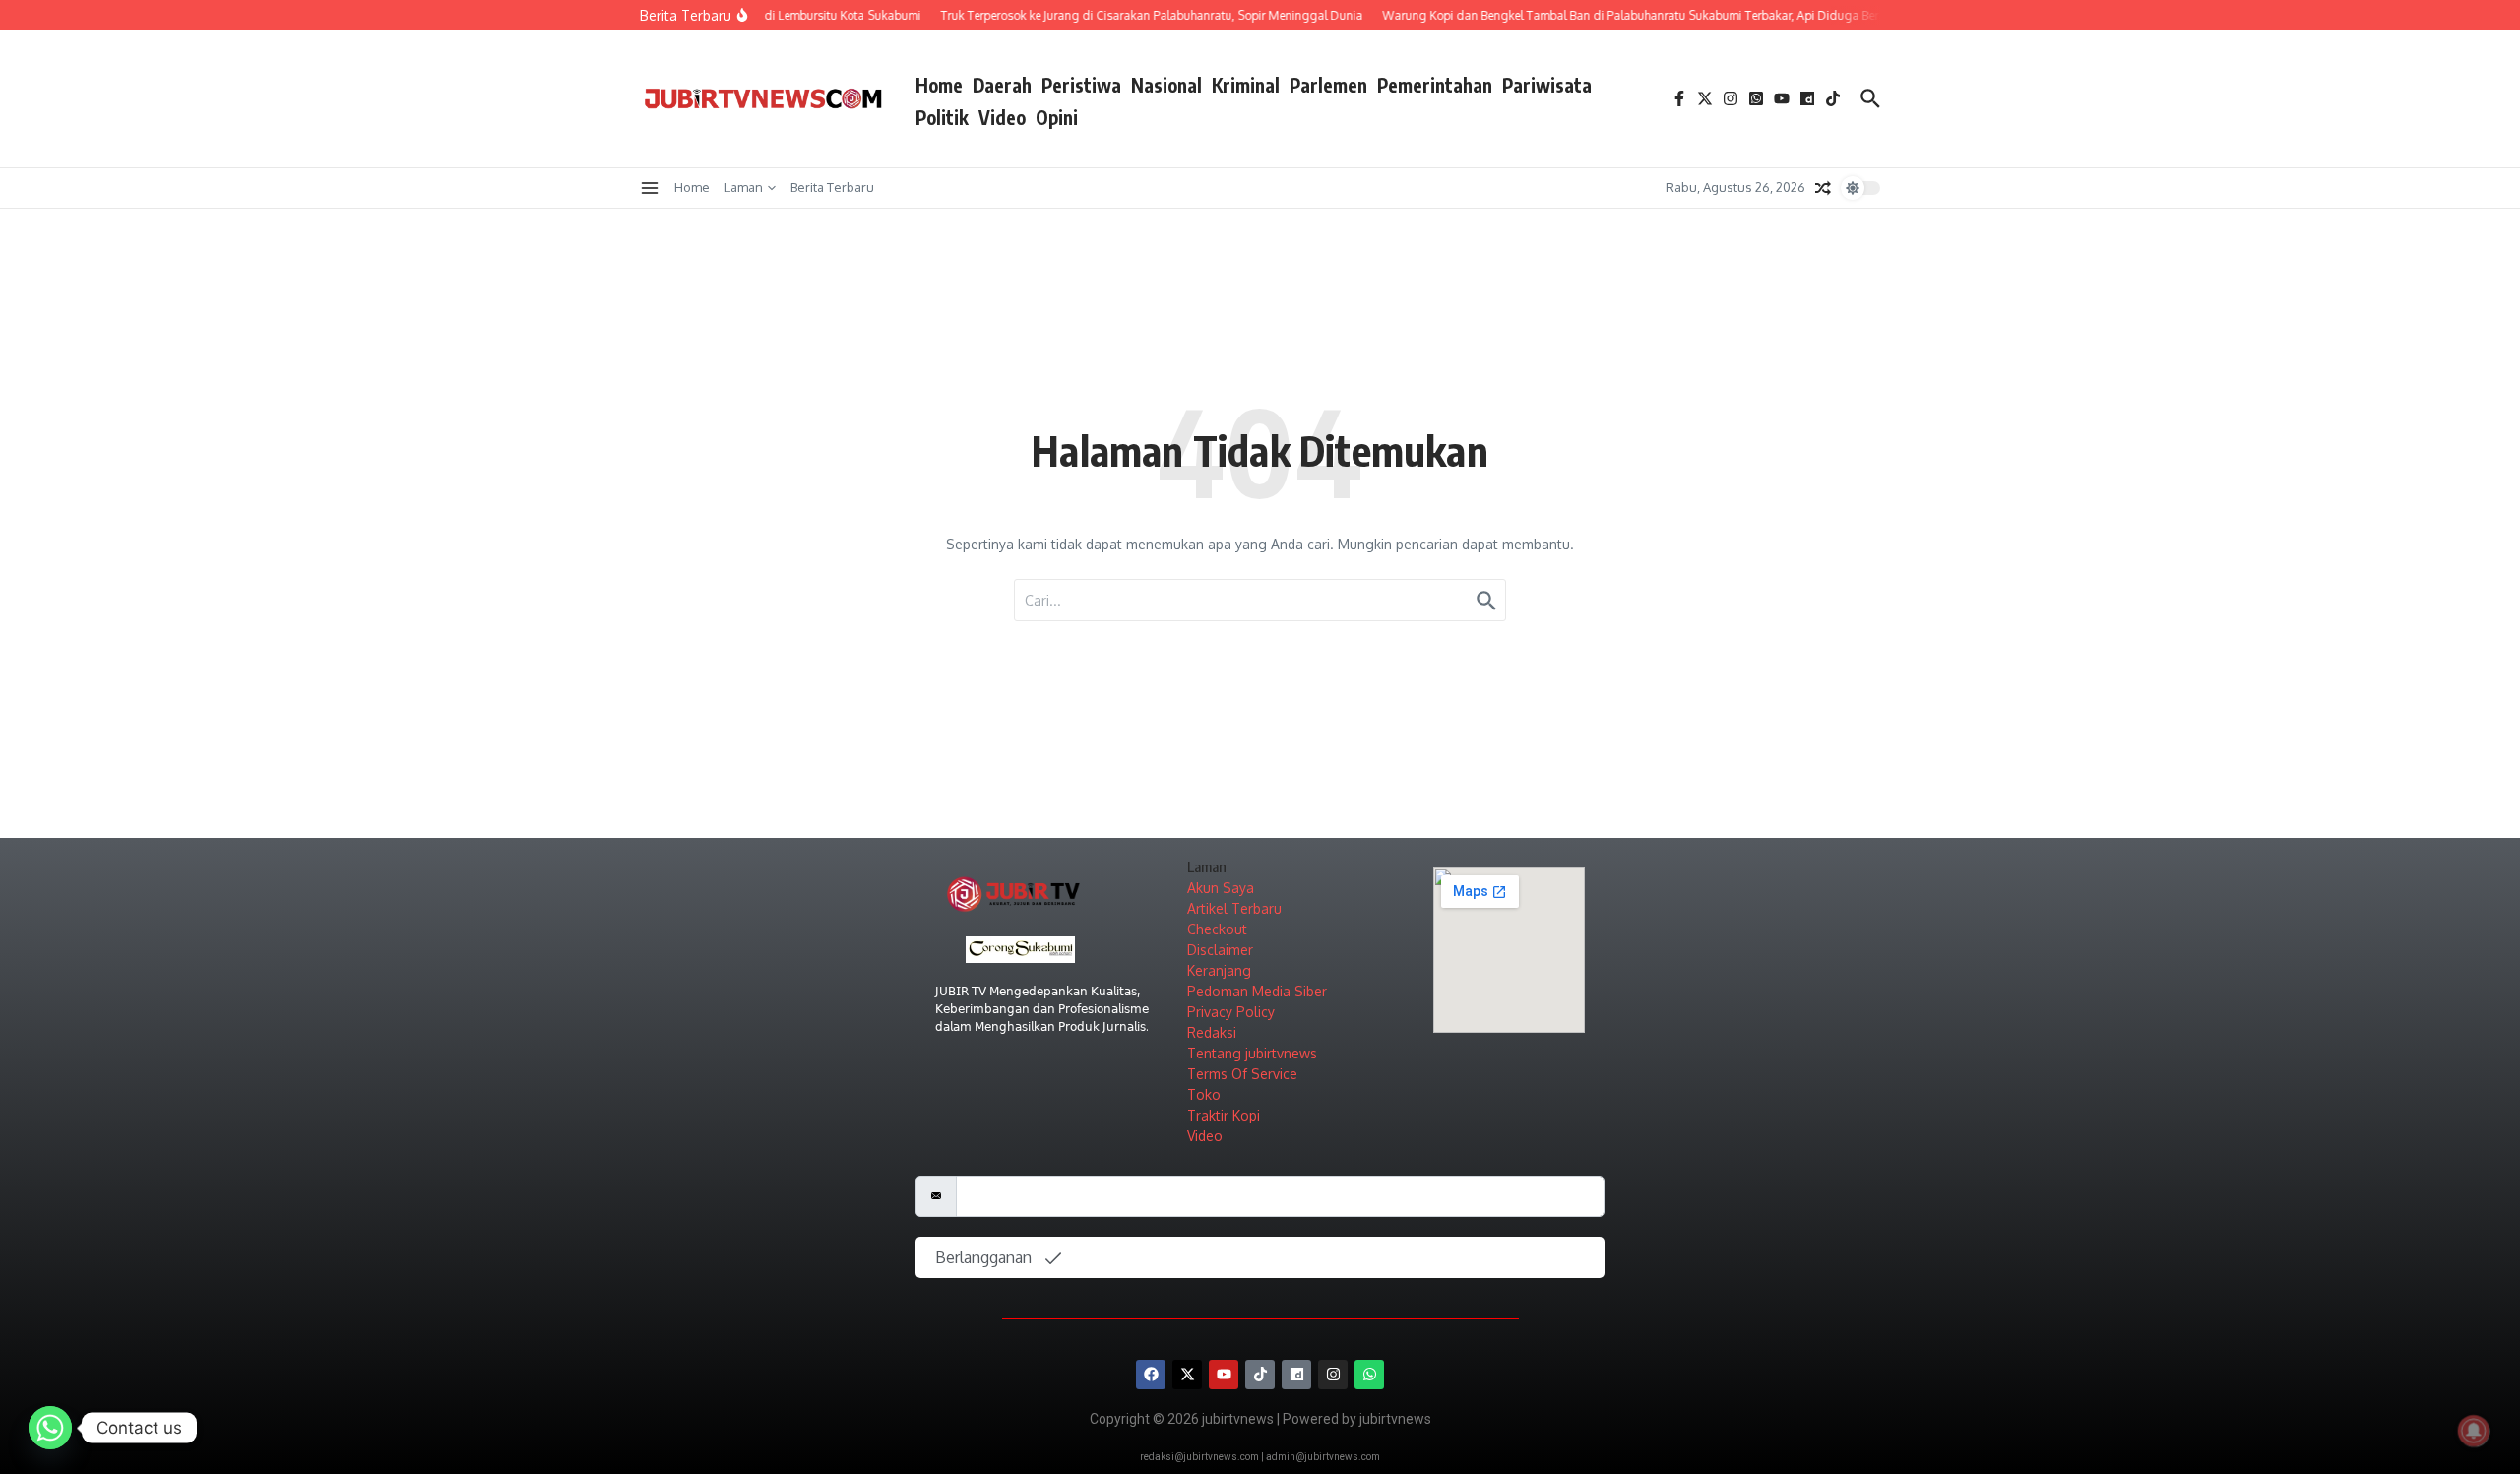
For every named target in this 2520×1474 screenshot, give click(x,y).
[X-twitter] (1187, 1375)
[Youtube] (1224, 1375)
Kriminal (1246, 85)
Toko (1204, 1094)
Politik (942, 117)
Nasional (1166, 85)
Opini (1057, 117)
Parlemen (1328, 85)
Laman (744, 187)
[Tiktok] (1260, 1375)
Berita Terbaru (832, 187)
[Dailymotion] (1296, 1375)
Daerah (1002, 85)
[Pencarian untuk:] (1260, 600)
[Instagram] (1333, 1375)
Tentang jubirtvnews (1252, 1053)
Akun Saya (1221, 888)
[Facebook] (1151, 1375)
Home (939, 85)
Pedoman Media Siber (1257, 991)
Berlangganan (985, 1257)
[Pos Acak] (1823, 188)
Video (1002, 117)
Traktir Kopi (1224, 1115)
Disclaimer (1220, 950)
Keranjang (1219, 970)
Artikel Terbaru (1234, 908)
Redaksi (1212, 1032)
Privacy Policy (1231, 1012)
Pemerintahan (1435, 85)
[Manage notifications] (2474, 1431)
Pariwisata (1547, 85)
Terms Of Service (1242, 1074)
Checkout (1217, 929)
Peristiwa (1081, 85)
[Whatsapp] (1369, 1375)
